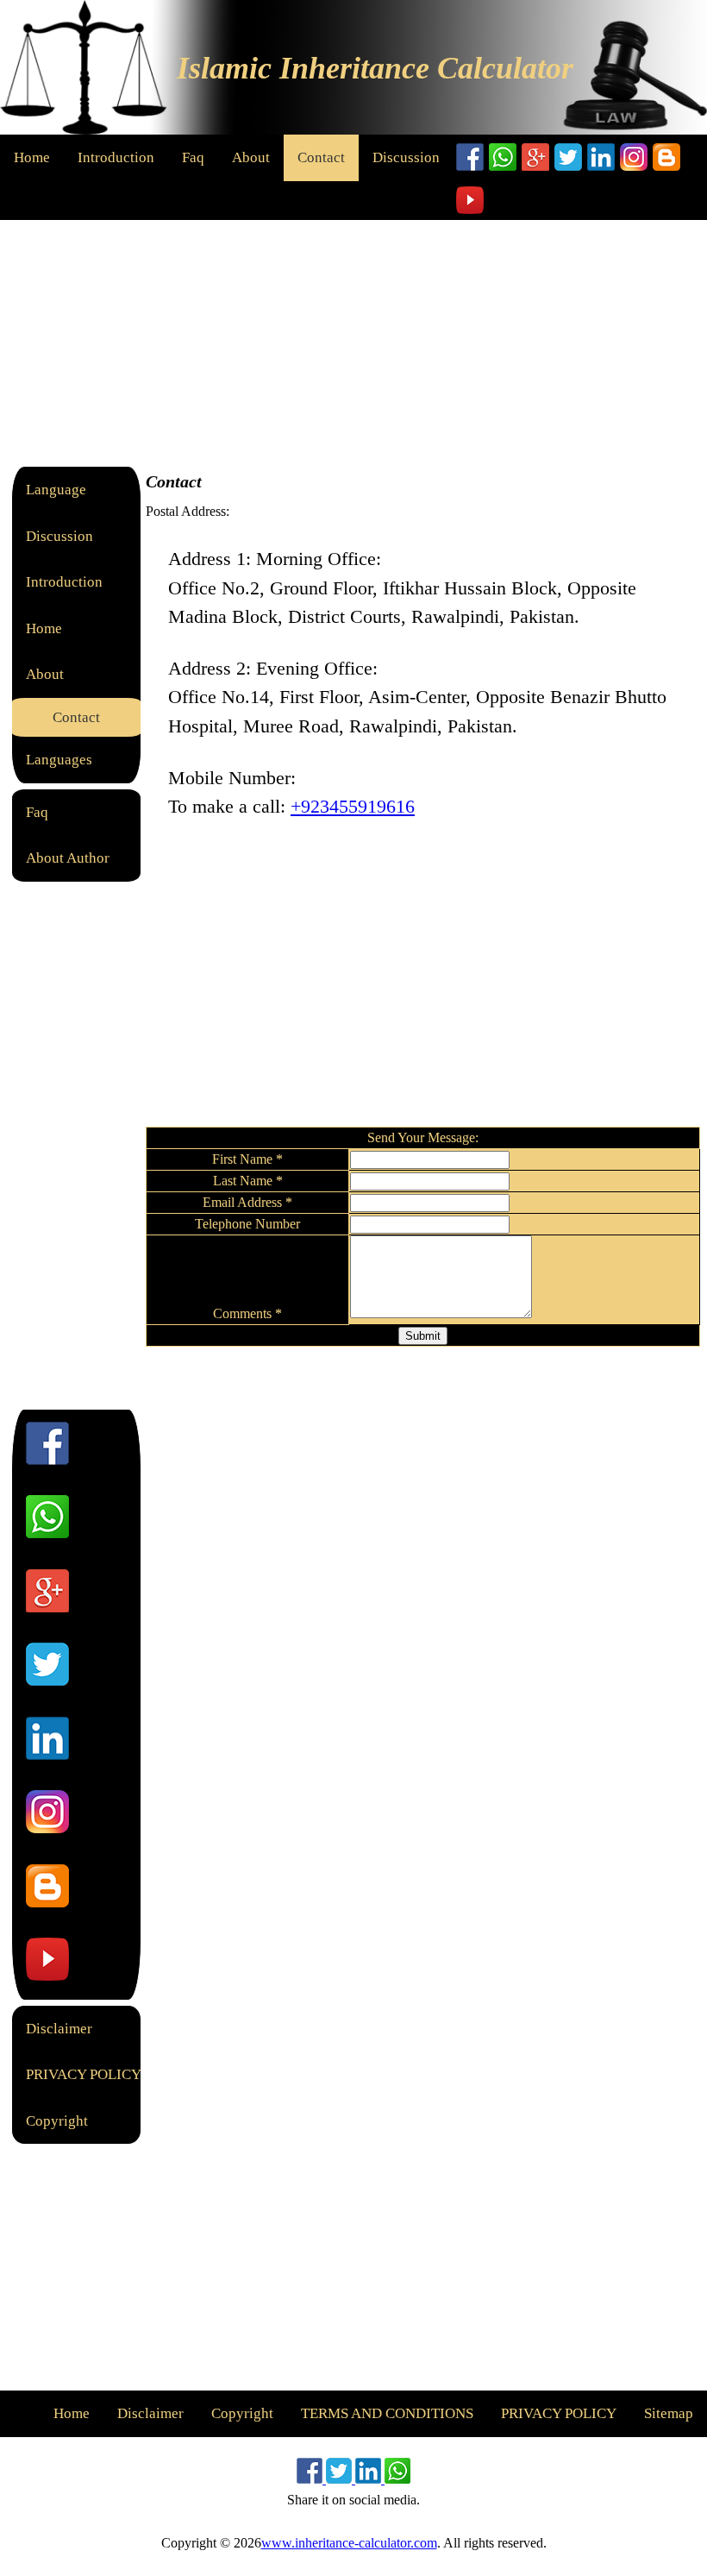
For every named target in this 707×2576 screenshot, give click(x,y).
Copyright (57, 2121)
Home (32, 157)
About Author (68, 858)
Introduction (116, 157)
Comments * (247, 1313)
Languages (59, 760)
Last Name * (248, 1181)
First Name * (247, 1159)
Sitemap (669, 2413)
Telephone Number (247, 1224)
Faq (193, 157)
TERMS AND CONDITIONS (387, 2413)
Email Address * (247, 1202)
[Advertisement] (353, 341)
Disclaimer (59, 2029)
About (251, 157)
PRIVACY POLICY (84, 2074)
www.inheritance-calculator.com (349, 2543)
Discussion (406, 157)
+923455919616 (353, 806)
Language (56, 490)
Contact (321, 157)
